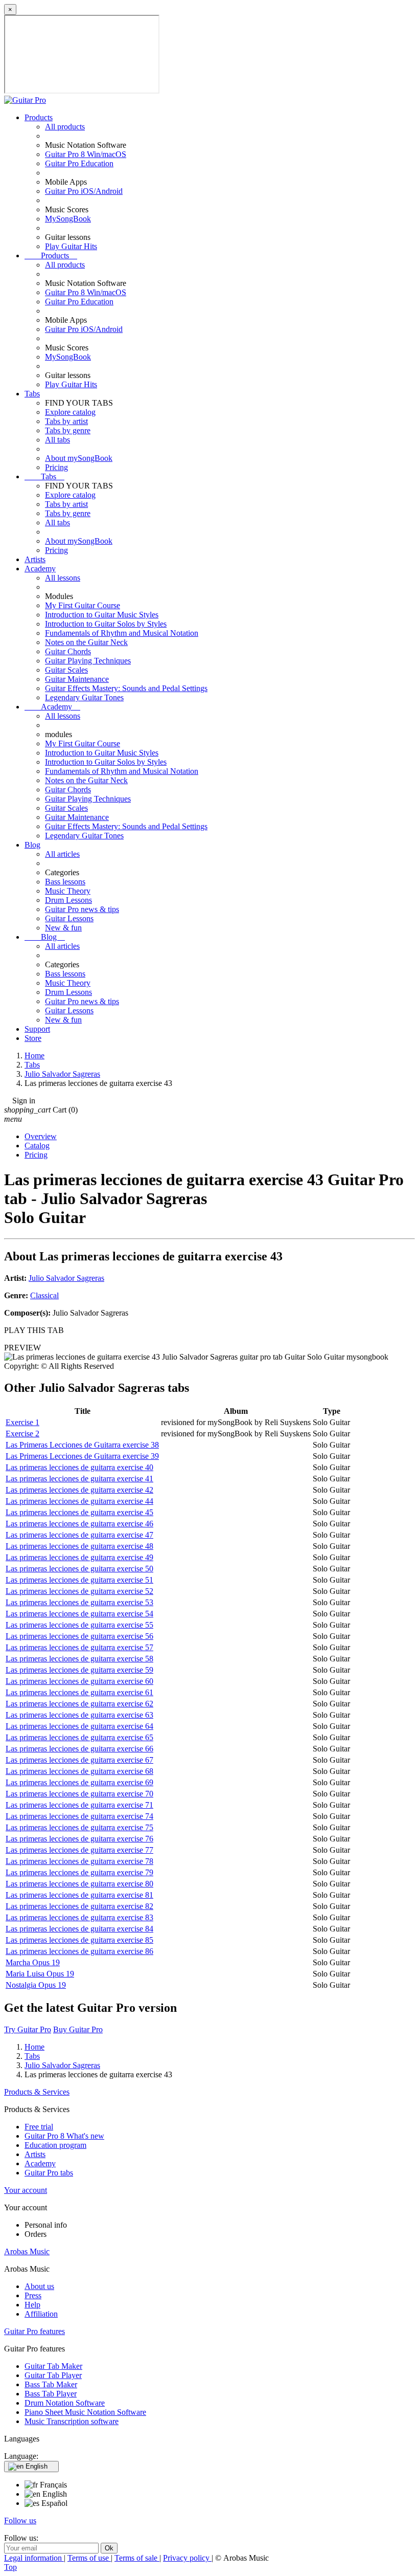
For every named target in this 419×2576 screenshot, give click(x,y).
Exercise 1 (22, 1422)
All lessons (63, 578)
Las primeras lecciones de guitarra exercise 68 (79, 1771)
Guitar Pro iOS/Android (84, 191)
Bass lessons (65, 882)
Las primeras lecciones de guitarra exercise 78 (79, 1861)
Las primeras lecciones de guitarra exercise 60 (79, 1681)
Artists (35, 559)
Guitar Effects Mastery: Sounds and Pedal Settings (126, 688)
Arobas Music (27, 2251)
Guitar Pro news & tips (82, 909)
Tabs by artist (66, 421)
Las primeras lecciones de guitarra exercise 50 (79, 1569)
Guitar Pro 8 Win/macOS (86, 154)
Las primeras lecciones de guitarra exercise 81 (79, 1895)
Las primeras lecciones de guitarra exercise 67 (79, 1760)
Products (39, 117)
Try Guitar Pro (28, 2029)
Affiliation (41, 2314)
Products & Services (37, 2092)
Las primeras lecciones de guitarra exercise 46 (79, 1524)
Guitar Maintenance (77, 679)
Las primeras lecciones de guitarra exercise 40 (79, 1467)
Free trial (39, 2127)
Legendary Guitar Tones (84, 697)
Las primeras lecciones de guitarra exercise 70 (79, 1794)
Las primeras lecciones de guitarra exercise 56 (79, 1636)
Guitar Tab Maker (53, 2366)
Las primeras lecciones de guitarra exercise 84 (79, 1929)
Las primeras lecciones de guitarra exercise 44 (79, 1501)
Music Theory (68, 891)
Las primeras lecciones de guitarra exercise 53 (79, 1602)
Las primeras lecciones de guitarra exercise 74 (79, 1816)
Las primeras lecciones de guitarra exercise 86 (79, 1951)
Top (10, 2567)
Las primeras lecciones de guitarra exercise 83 (79, 1917)
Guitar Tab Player (53, 2375)
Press (33, 2295)
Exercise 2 (22, 1434)
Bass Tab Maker (51, 2384)
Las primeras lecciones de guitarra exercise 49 (79, 1557)
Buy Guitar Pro (78, 2029)
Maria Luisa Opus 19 (40, 1974)
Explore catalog (70, 412)
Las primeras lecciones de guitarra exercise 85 (79, 1940)
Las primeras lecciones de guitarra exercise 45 (79, 1512)
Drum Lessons (68, 900)
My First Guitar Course (83, 605)
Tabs (32, 394)
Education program (55, 2145)
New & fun (63, 928)
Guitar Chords (68, 651)
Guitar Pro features (34, 2331)
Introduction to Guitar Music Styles (102, 615)
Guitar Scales (66, 670)
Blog (32, 845)
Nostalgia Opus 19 (36, 1985)
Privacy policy (187, 2558)
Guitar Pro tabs (49, 2173)
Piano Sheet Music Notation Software (85, 2412)
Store (33, 1038)
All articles (62, 854)
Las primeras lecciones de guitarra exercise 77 (79, 1850)
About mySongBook (79, 458)
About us (39, 2286)
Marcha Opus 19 (33, 1962)
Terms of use (89, 2558)
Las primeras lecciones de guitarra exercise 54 (79, 1614)
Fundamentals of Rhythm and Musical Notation (122, 633)
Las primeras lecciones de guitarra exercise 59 (79, 1670)
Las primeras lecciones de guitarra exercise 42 (79, 1490)
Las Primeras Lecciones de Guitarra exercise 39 (82, 1456)
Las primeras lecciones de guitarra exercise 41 (79, 1479)
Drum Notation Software (65, 2403)
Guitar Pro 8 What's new (64, 2136)
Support (37, 1029)
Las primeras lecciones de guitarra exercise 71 (79, 1805)
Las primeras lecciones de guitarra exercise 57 (79, 1647)
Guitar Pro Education (79, 163)
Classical (44, 1295)
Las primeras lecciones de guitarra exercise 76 (79, 1839)
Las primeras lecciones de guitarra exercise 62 (79, 1704)
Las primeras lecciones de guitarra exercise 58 (79, 1659)
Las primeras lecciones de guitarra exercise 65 (79, 1737)
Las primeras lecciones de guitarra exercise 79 (79, 1872)
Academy (40, 569)
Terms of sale (137, 2558)
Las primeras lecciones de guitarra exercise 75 (79, 1827)
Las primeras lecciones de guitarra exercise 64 (79, 1726)
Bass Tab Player (51, 2394)
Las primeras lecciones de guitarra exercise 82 (79, 1906)
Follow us (20, 2521)
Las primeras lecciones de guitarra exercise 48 (79, 1546)
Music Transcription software (72, 2421)
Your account (26, 2190)
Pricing (56, 467)
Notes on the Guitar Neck (86, 642)
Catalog (37, 1146)
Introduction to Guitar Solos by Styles (106, 624)
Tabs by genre (68, 430)
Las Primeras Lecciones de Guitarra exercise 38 (82, 1445)
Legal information (34, 2558)
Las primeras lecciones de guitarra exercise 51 (79, 1580)
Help (32, 2305)
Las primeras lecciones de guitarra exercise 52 (79, 1591)
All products (65, 127)
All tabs (57, 440)
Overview (41, 1136)
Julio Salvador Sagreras (66, 1278)
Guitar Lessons (69, 918)
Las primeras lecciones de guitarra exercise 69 (79, 1782)
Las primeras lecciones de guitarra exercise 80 (79, 1884)
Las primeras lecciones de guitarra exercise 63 (79, 1715)
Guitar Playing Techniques (88, 661)
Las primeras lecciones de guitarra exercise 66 (79, 1749)
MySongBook (68, 219)
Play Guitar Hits (71, 246)
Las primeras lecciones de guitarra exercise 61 (79, 1692)
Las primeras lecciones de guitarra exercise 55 (79, 1625)
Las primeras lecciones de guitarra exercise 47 (79, 1535)
